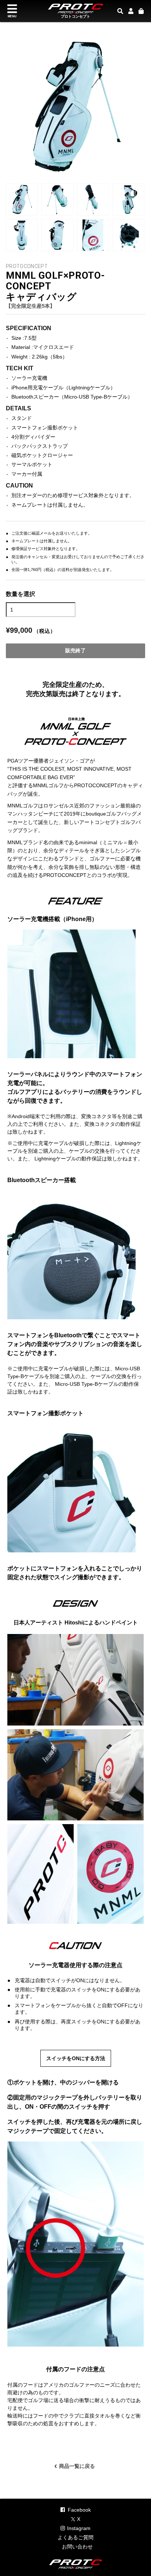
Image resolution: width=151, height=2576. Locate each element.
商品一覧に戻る (75, 2465)
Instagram (79, 2528)
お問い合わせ (77, 2547)
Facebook (79, 2510)
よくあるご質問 (75, 2537)
